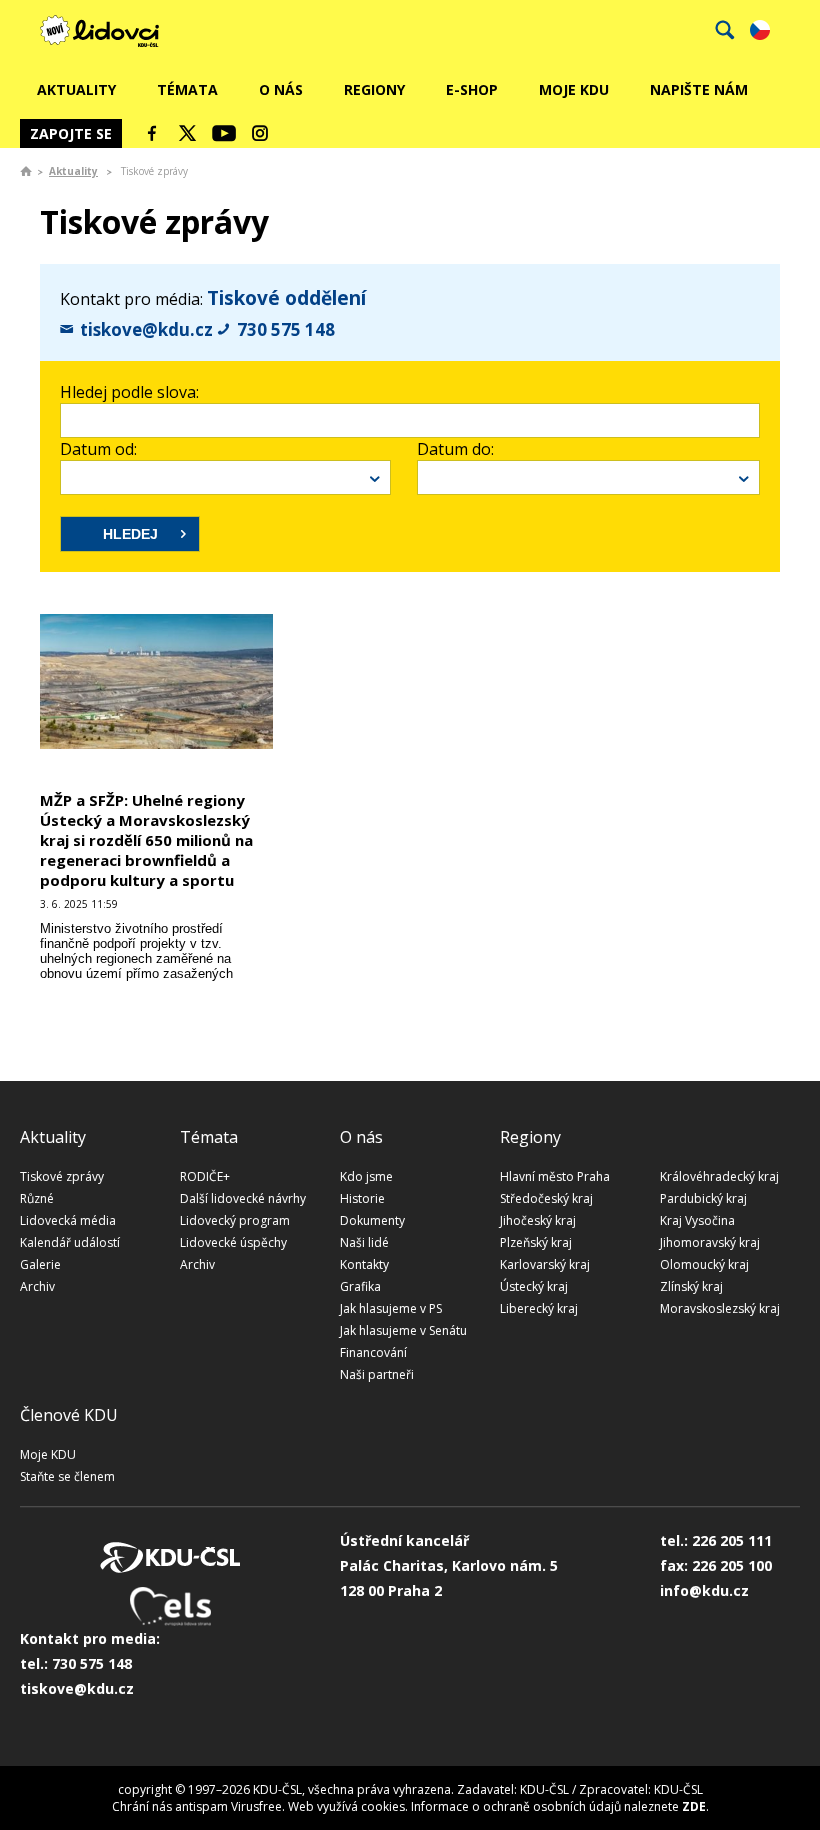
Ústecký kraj (534, 1286)
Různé (37, 1198)
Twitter (188, 133)
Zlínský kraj (691, 1286)
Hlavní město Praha (555, 1176)
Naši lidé (364, 1242)
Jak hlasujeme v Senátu (403, 1330)
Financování (373, 1352)
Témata (187, 89)
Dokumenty (372, 1220)
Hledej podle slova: (129, 392)
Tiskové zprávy (62, 1176)
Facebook (152, 133)
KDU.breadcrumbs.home (26, 171)
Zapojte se (71, 133)
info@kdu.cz (704, 1590)
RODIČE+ (205, 1176)
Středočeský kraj (546, 1198)
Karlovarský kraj (545, 1264)
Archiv (37, 1286)
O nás (281, 89)
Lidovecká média (68, 1220)
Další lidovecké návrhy (243, 1198)
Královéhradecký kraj (719, 1176)
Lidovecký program (235, 1220)
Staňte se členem (67, 1476)
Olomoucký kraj (704, 1264)
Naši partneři (377, 1374)
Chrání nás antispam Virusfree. (198, 1806)
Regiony (374, 89)
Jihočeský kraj (538, 1220)
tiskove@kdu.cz (146, 329)
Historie (362, 1198)
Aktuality (76, 89)
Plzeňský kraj (536, 1242)
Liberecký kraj (539, 1308)
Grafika (360, 1286)
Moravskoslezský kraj (720, 1308)
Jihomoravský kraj (710, 1242)
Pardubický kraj (703, 1198)
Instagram (260, 133)
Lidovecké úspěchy (233, 1242)
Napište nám (699, 89)
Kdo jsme (366, 1176)
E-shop (472, 89)
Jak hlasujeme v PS (391, 1308)
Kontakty (364, 1264)
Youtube (224, 133)
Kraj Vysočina (697, 1220)
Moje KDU (574, 89)
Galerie (40, 1264)
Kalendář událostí (70, 1242)
